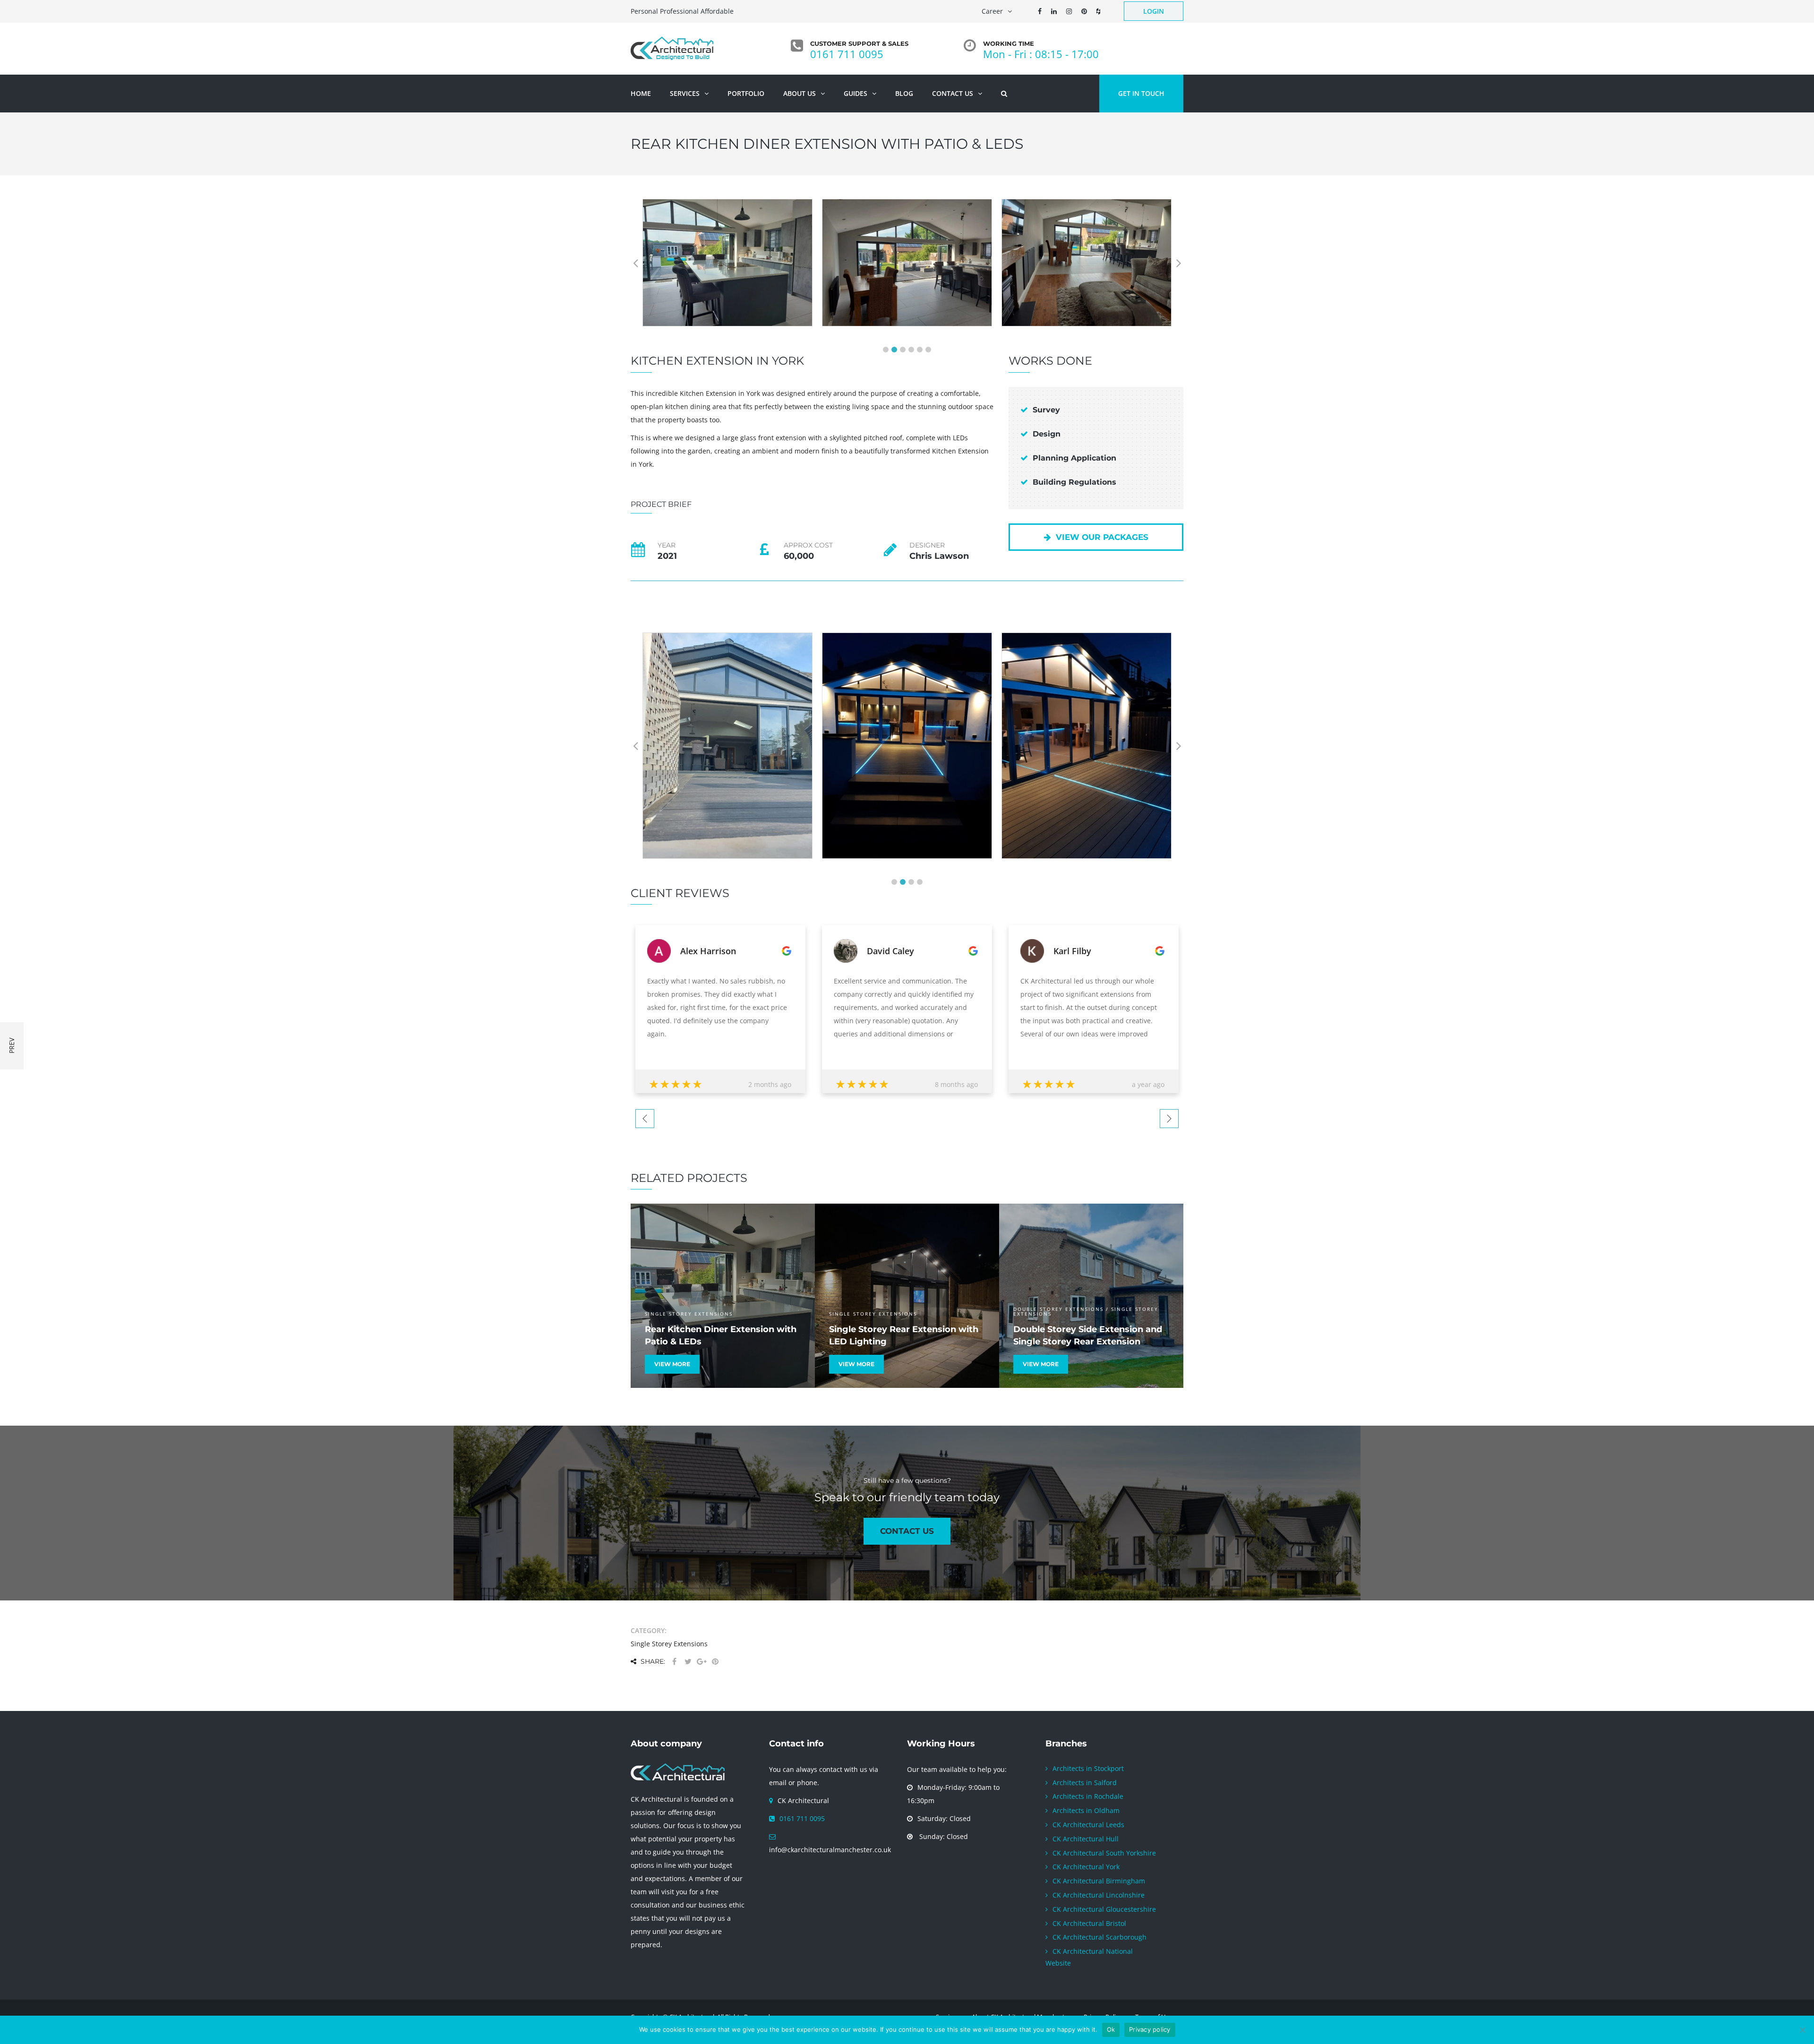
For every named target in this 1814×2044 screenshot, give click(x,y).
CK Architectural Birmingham (1099, 1881)
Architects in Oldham (1086, 1810)
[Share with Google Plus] (702, 1662)
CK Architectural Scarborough (1100, 1937)
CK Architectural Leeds (1088, 1825)
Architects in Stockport (1088, 1768)
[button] (886, 350)
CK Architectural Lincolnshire (1099, 1895)
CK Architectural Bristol (1089, 1923)
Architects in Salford (1085, 1782)
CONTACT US (907, 1531)
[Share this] (674, 1662)
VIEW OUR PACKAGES (1102, 537)
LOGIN (1154, 11)
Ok (1111, 2029)
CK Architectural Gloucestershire (1104, 1909)
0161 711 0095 (847, 54)
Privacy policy (1150, 2029)
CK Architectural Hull (1086, 1838)
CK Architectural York (1086, 1867)
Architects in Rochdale (1088, 1796)
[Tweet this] (688, 1662)
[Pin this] (715, 1662)
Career (992, 11)
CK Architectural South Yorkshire (1104, 1852)
